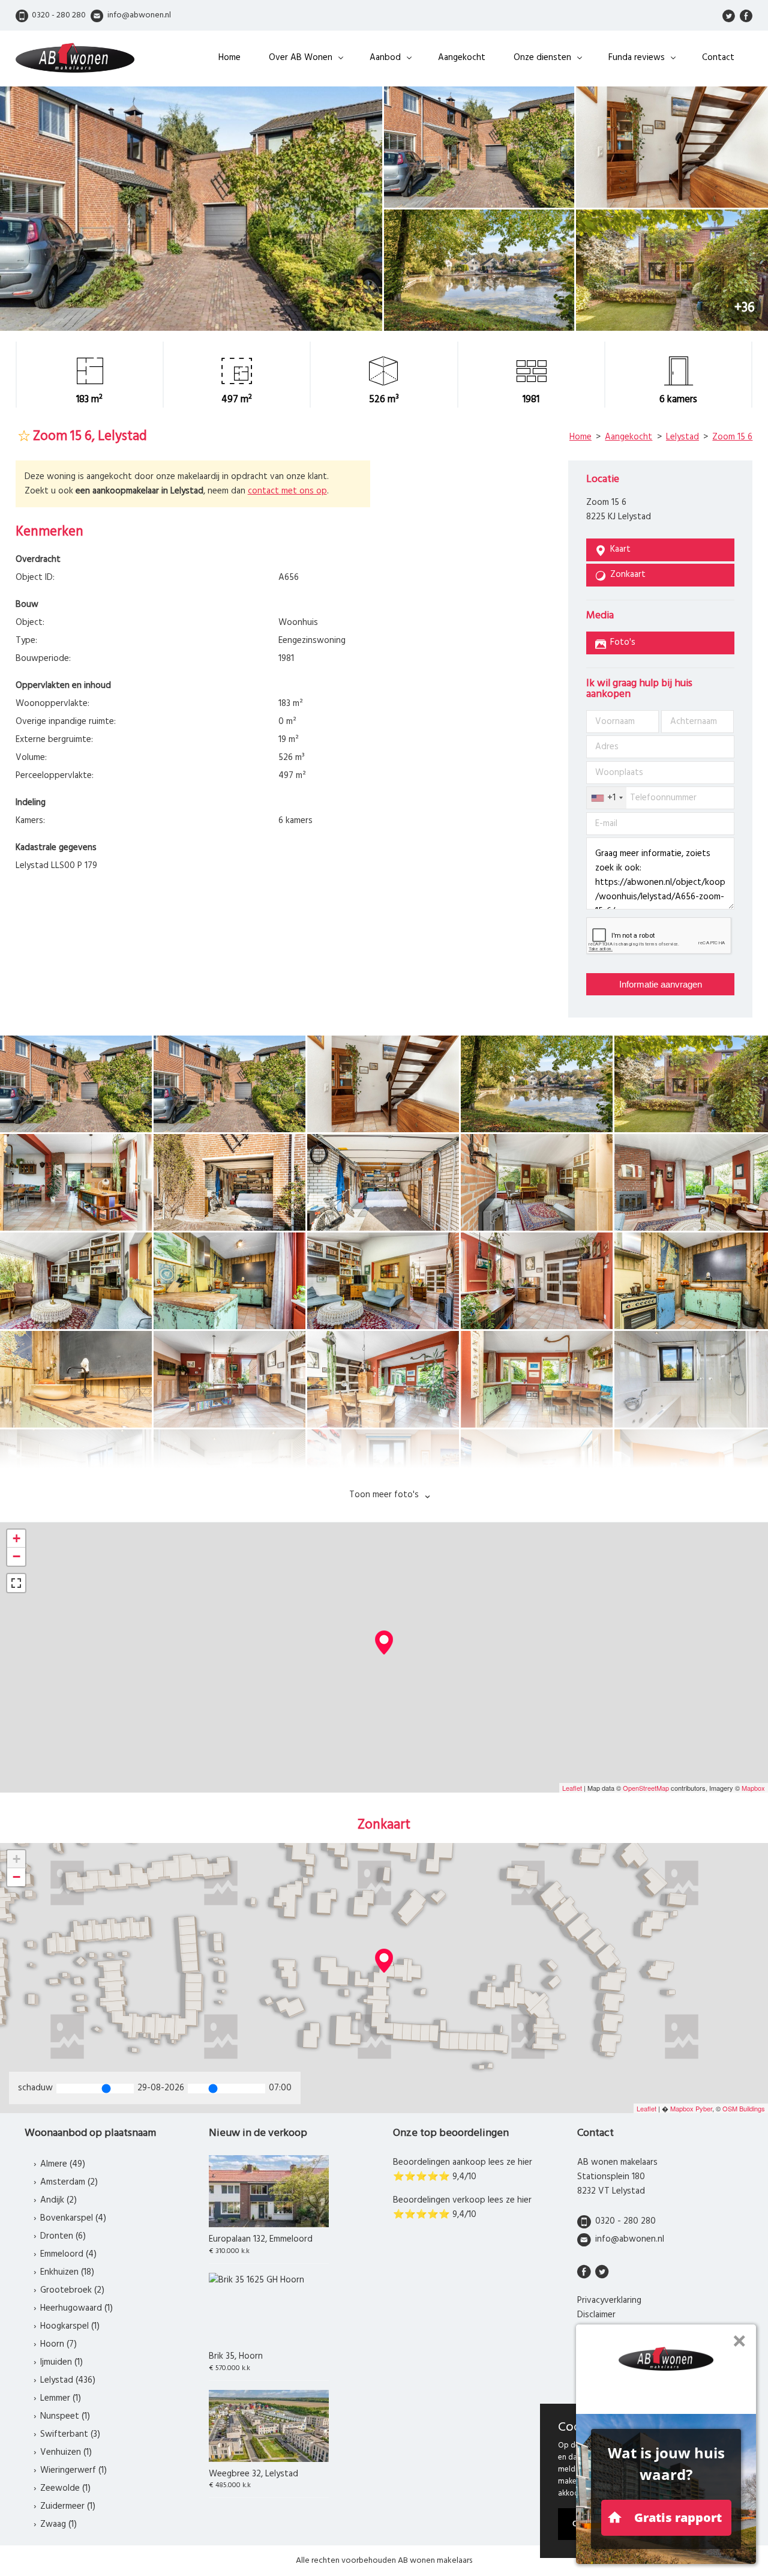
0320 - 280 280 (625, 2221)
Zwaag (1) (58, 2524)
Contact (718, 58)
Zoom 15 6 (732, 437)
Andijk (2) (58, 2200)
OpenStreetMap (646, 1788)
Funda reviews (637, 58)
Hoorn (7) (58, 2344)
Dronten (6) (63, 2236)
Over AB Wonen (301, 58)
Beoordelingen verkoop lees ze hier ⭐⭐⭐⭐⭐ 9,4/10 (462, 2207)
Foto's (623, 642)
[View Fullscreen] (16, 1583)
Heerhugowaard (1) (76, 2308)
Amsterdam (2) (69, 2182)
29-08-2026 (161, 2088)
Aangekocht (462, 58)
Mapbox (753, 1788)
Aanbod (385, 58)
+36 (745, 308)
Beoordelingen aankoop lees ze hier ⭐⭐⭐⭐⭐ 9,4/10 (463, 2170)
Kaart (620, 549)
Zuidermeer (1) (68, 2506)
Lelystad (682, 437)
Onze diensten (542, 58)
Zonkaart (628, 575)
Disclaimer (596, 2315)
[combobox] (607, 798)
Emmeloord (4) (68, 2254)
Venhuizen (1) (66, 2452)
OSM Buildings (744, 2108)
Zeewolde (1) (65, 2488)
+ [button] (16, 1538)
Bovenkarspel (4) (73, 2218)
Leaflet (572, 1788)
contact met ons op (287, 491)
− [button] (16, 1556)
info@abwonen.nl (630, 2239)
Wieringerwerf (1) (73, 2470)
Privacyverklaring (609, 2300)
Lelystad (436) (68, 2380)
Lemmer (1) (61, 2398)
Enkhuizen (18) (67, 2272)
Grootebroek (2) (72, 2290)
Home (229, 58)
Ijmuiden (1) (61, 2362)
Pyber (704, 2108)
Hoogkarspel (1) (70, 2326)
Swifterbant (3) (70, 2434)
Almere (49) (63, 2164)
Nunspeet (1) (65, 2416)
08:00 (280, 2088)
